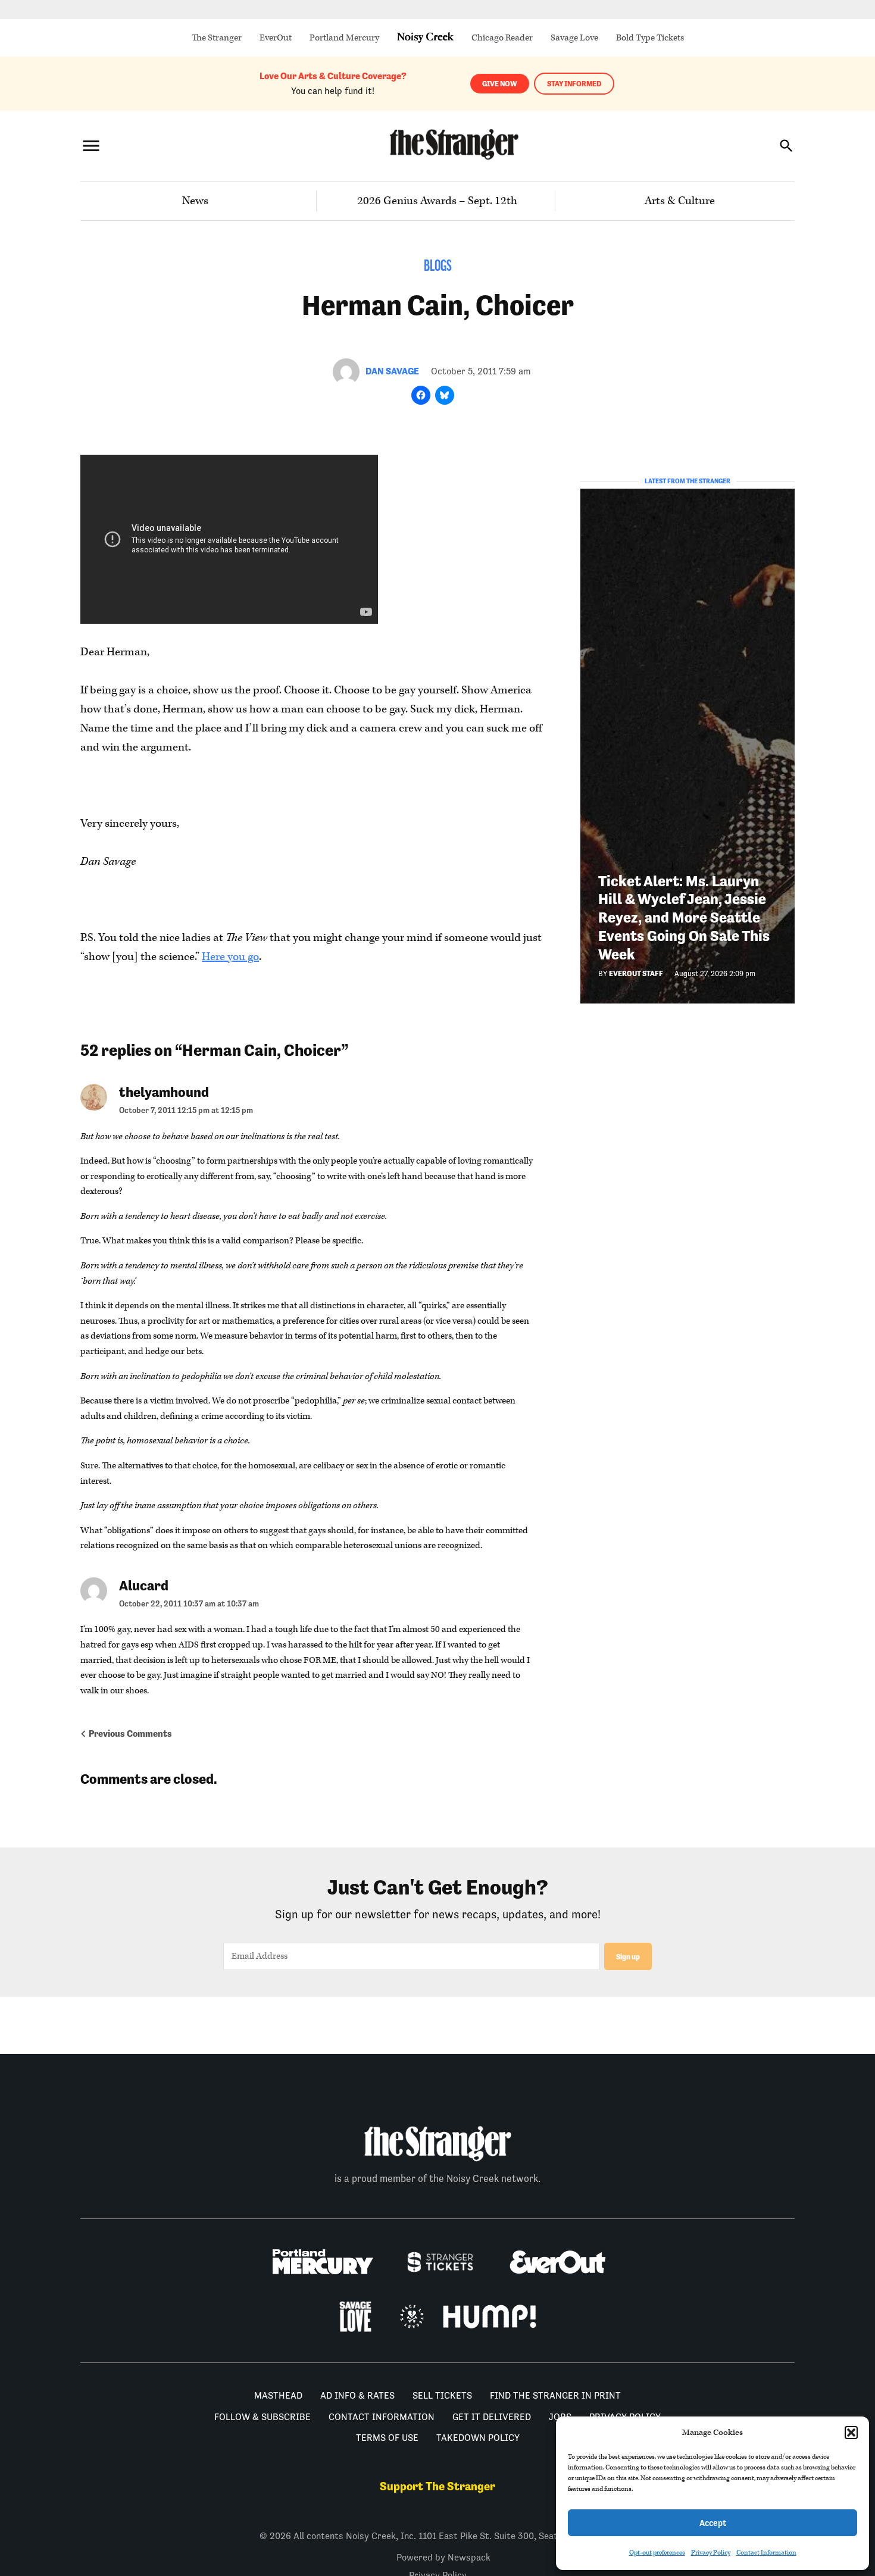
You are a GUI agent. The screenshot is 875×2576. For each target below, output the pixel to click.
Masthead (278, 2395)
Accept (713, 2523)
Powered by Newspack (443, 2557)
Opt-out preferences (657, 2552)
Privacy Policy (711, 2552)
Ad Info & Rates (357, 2395)
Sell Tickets (442, 2395)
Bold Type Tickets (650, 38)
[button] (851, 2433)
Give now (500, 84)
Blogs (438, 267)
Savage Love (574, 38)
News (195, 201)
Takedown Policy (478, 2438)
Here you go (230, 957)
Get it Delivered (492, 2417)
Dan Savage (392, 371)
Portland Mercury (344, 38)
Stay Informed (574, 84)
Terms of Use (387, 2438)
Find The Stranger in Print (555, 2395)
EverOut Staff (636, 973)
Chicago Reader (502, 38)
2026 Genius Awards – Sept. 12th (437, 201)
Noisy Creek (425, 38)
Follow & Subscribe (262, 2417)
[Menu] (91, 146)
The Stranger (217, 38)
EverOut (276, 38)
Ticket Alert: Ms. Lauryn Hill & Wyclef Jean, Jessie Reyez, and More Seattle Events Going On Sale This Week (684, 918)
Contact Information (766, 2552)
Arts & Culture (680, 201)
